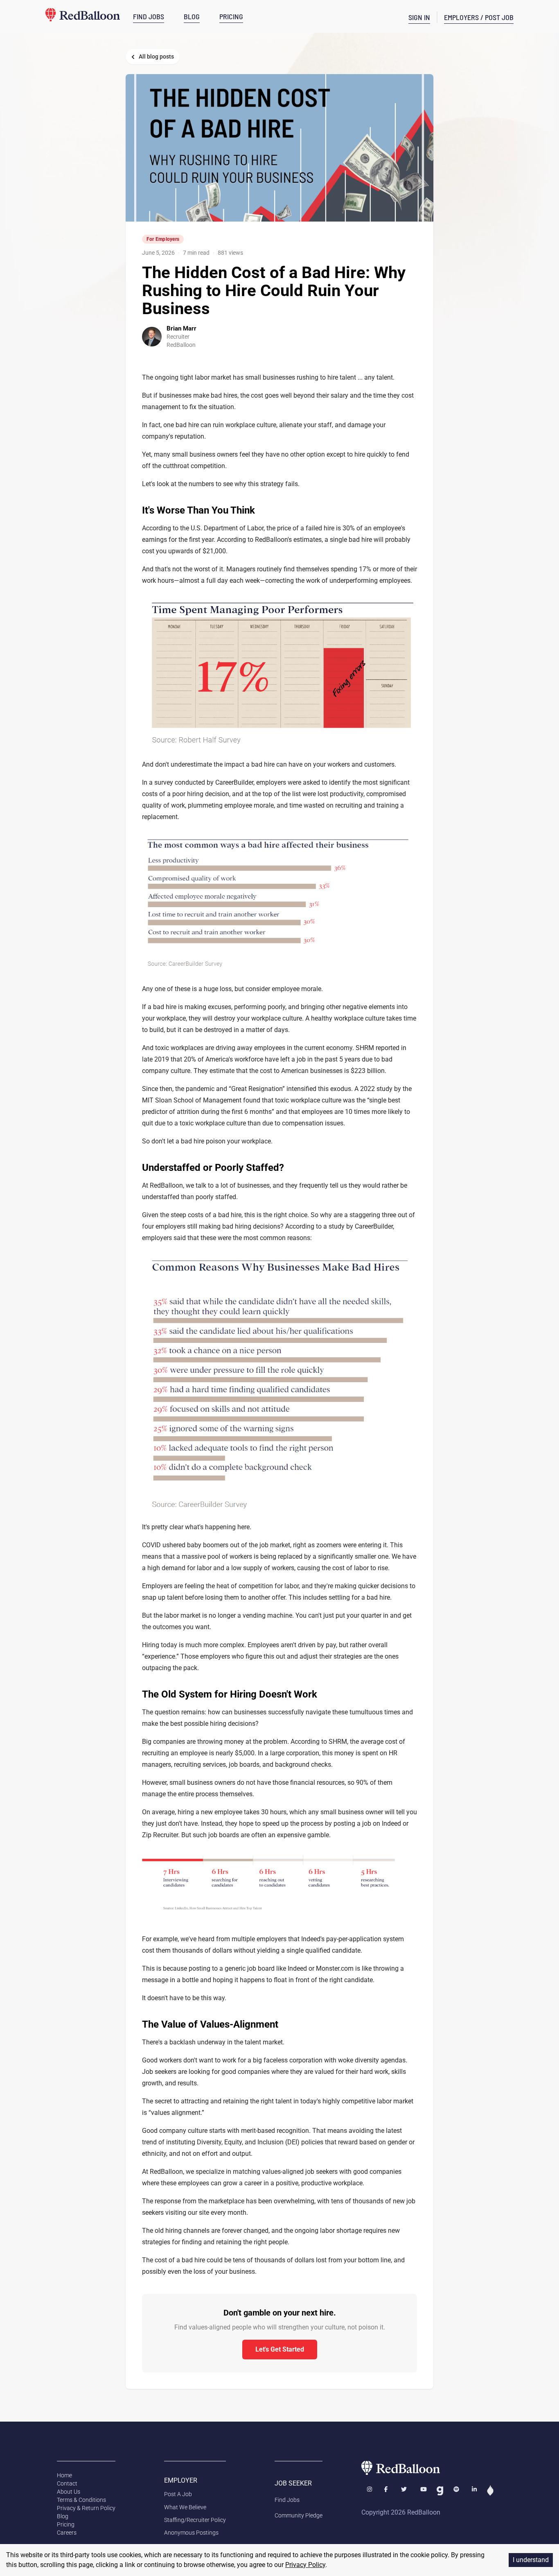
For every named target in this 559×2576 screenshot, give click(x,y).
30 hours (274, 1812)
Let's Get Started (280, 2349)
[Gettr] (490, 2491)
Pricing (66, 2524)
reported (388, 1048)
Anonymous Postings (191, 2533)
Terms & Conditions (81, 2500)
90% (362, 1783)
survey (164, 782)
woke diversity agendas (372, 2060)
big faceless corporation (288, 2060)
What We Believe (185, 2507)
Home (64, 2475)
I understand (531, 2560)
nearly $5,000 (235, 1753)
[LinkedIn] (474, 2491)
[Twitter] (405, 2491)
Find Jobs (287, 2500)
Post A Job (178, 2494)
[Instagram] (370, 2491)
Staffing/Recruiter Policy (195, 2520)
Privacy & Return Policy (86, 2508)
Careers (67, 2533)
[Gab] (440, 2491)
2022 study (376, 1089)
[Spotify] (456, 2491)
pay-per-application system (365, 1939)
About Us (69, 2492)
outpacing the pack (170, 1668)
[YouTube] (424, 2491)
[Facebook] (387, 2491)
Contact (67, 2483)
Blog (63, 2516)
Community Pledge (299, 2515)
